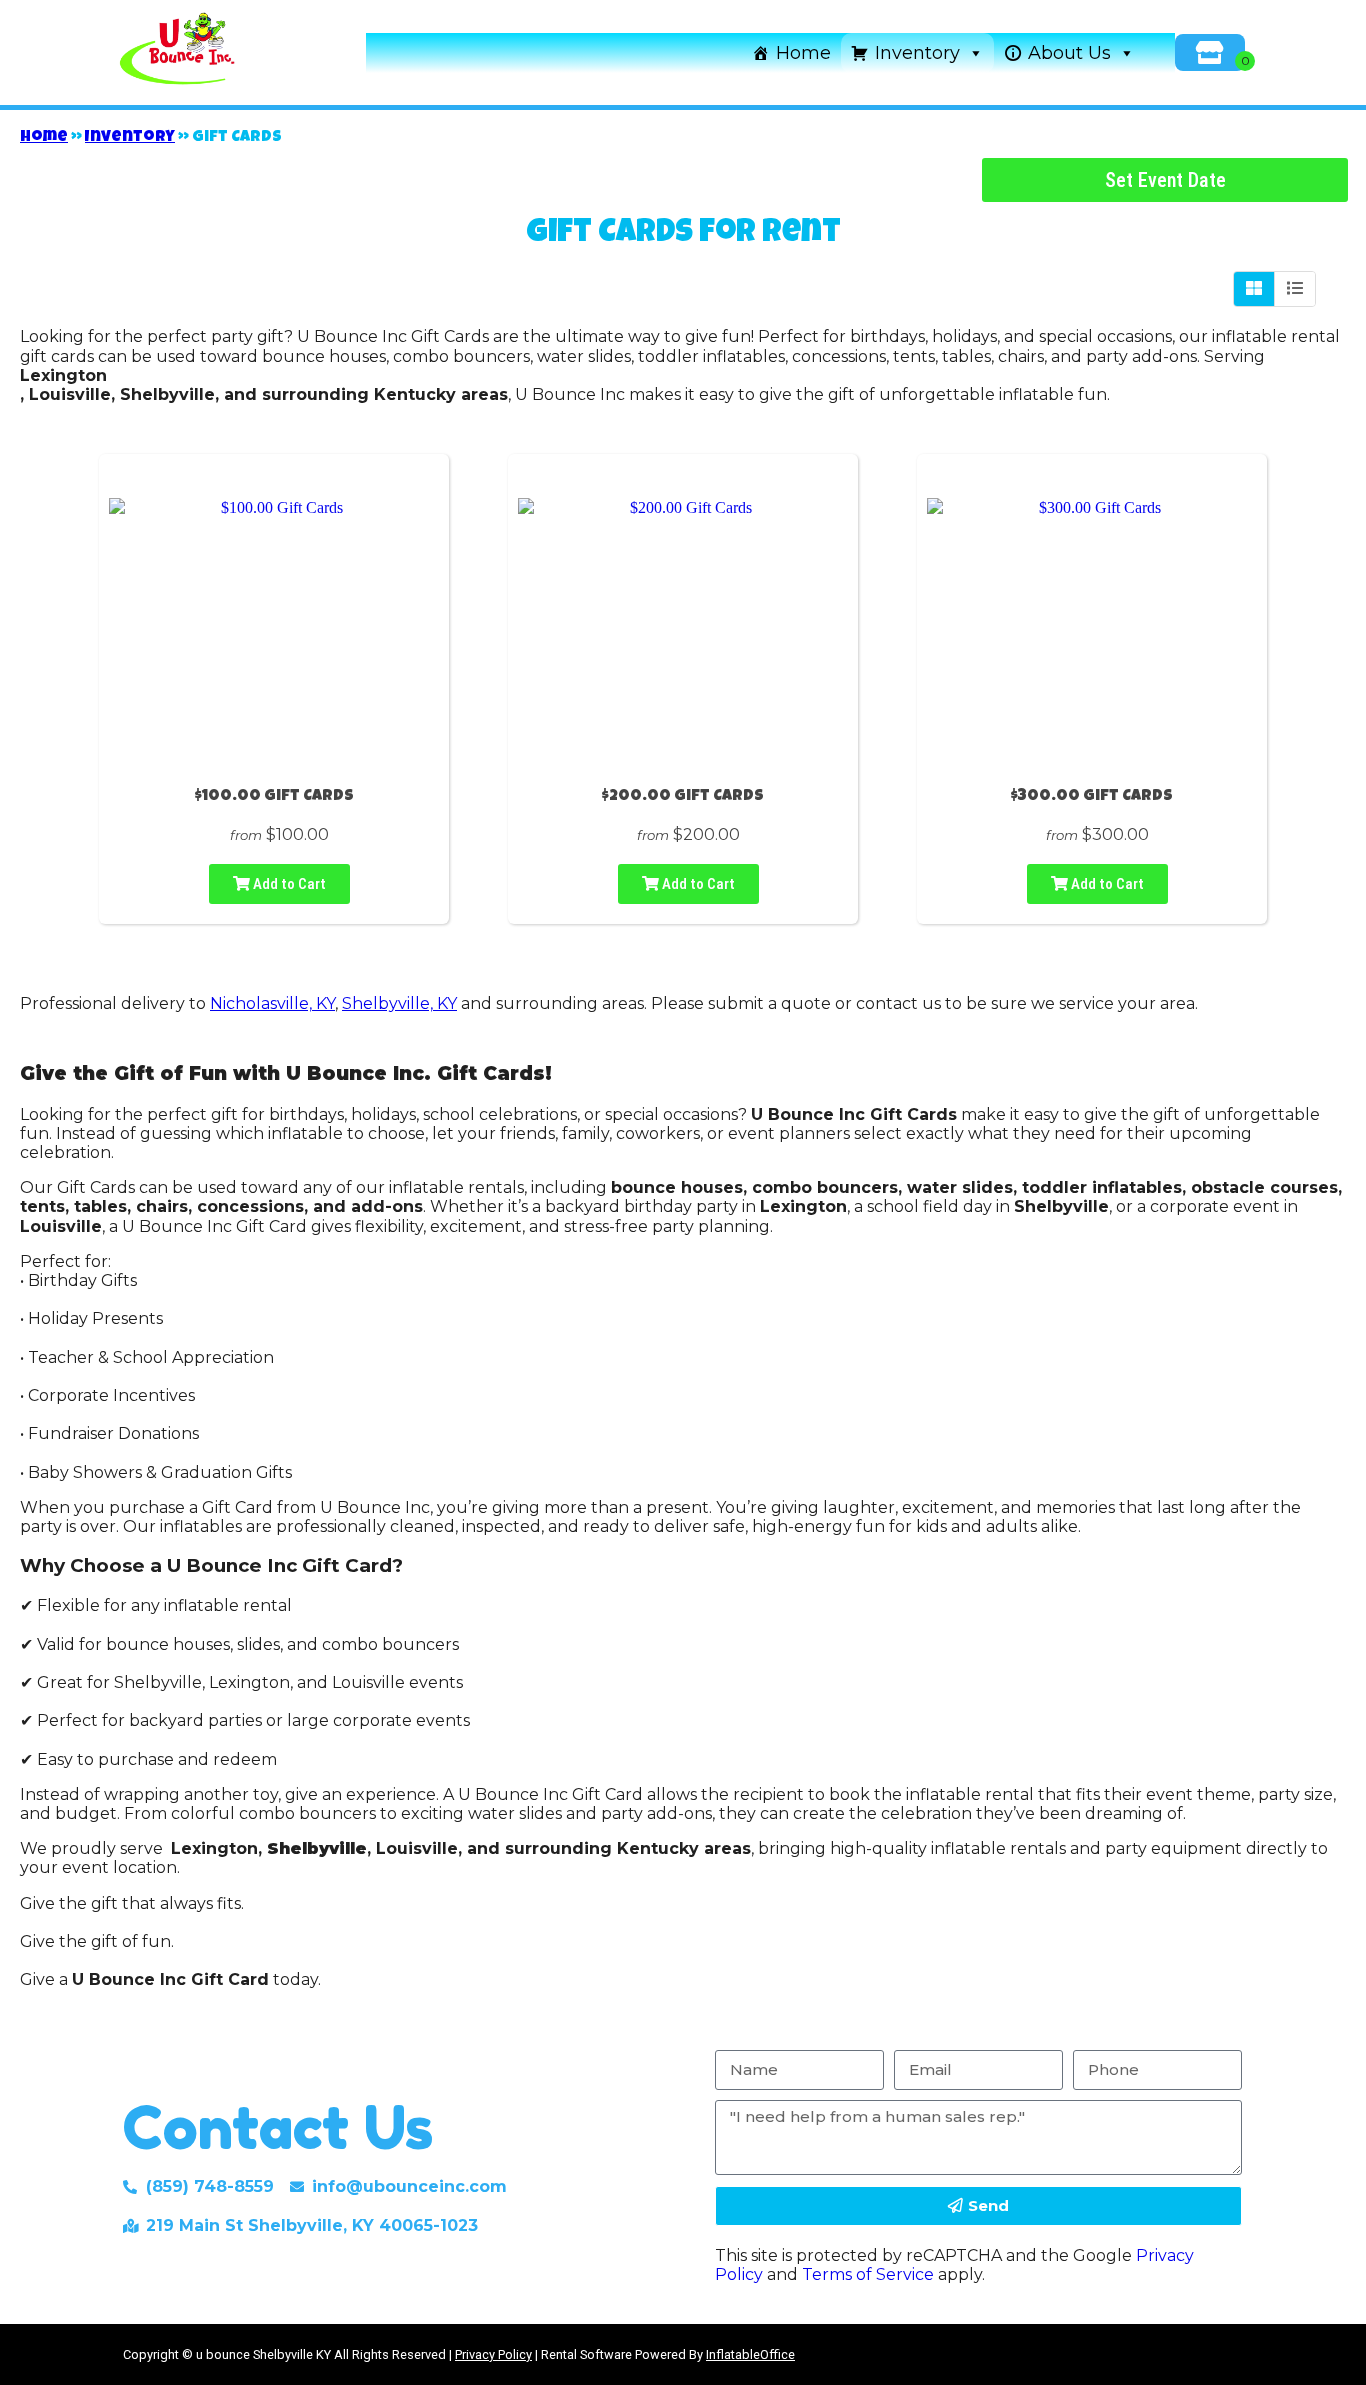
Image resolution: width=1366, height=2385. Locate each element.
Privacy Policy (493, 2354)
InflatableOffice (750, 2354)
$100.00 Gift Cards (274, 797)
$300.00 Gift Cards (1092, 797)
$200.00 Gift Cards (683, 797)
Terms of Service (868, 2274)
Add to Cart (288, 884)
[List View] (1295, 289)
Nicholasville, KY (272, 1003)
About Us (1069, 53)
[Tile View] (1254, 289)
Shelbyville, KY (399, 1003)
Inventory (917, 53)
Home (803, 53)
